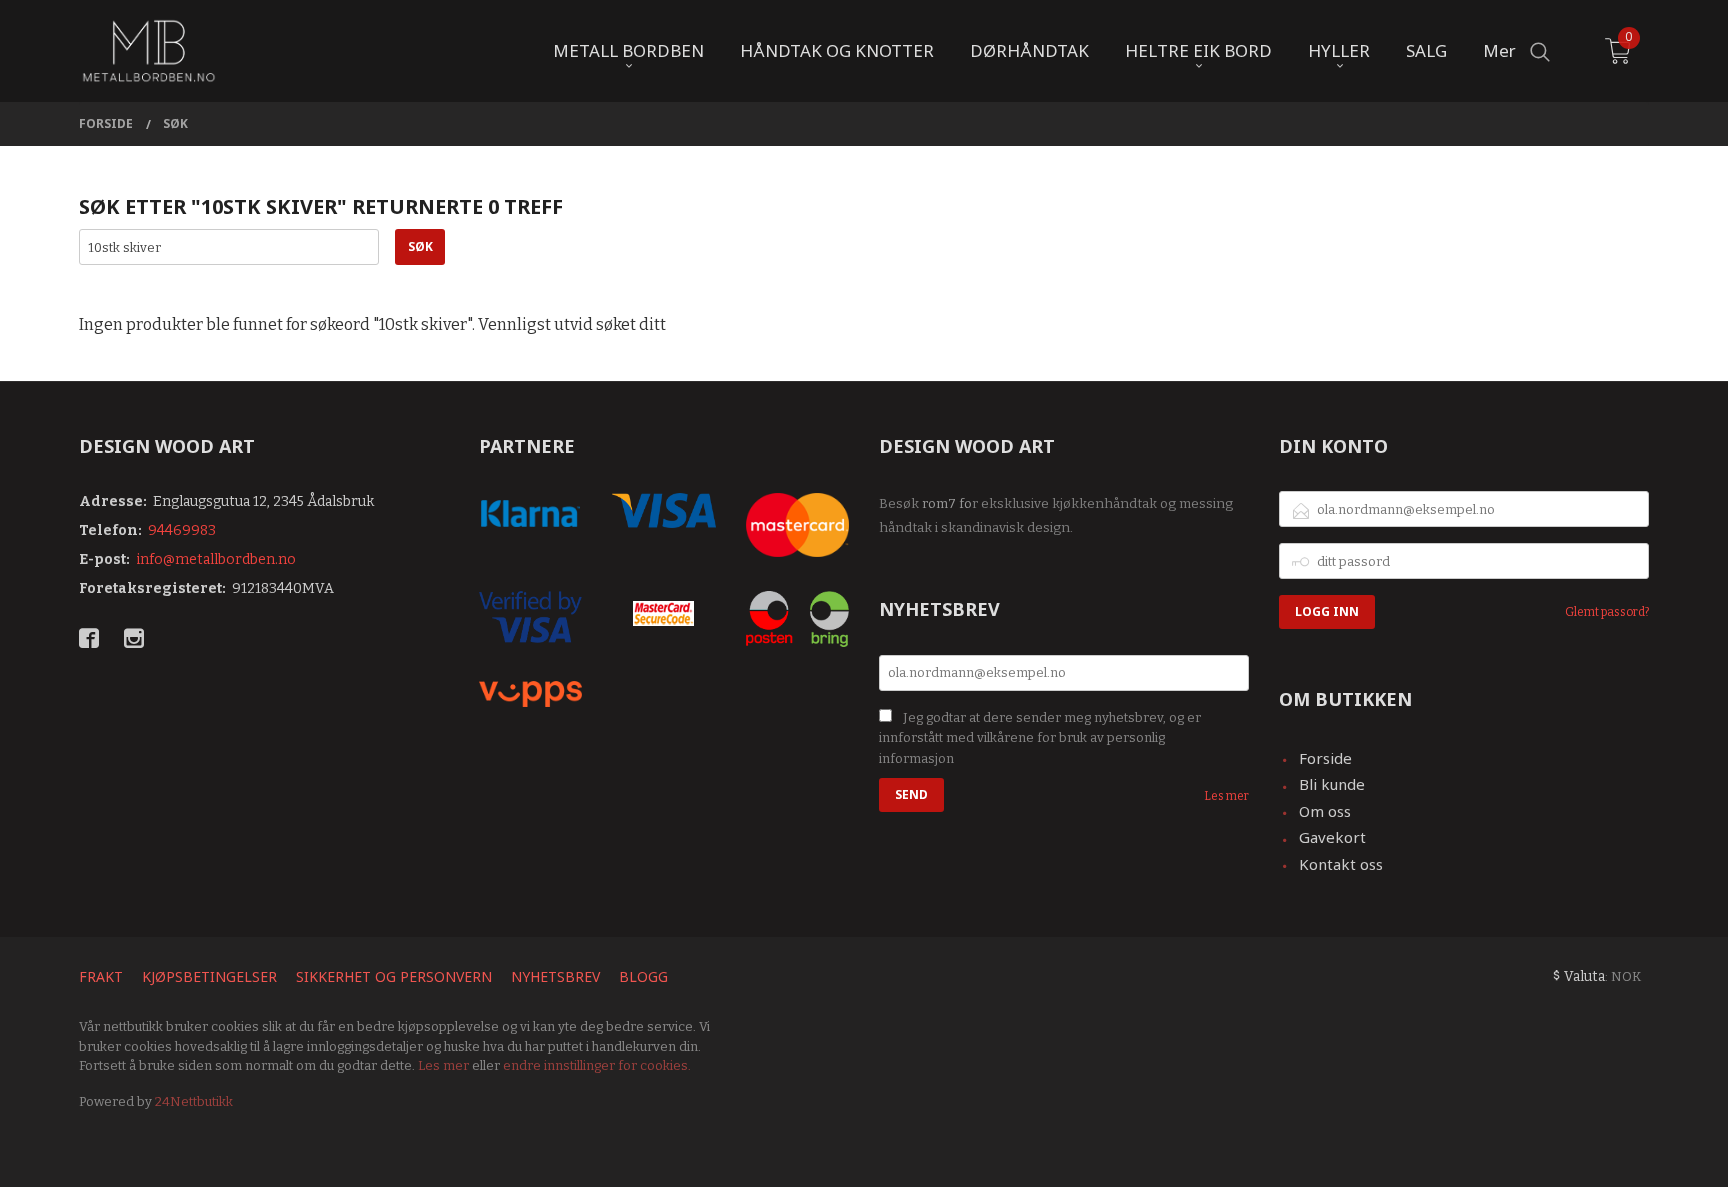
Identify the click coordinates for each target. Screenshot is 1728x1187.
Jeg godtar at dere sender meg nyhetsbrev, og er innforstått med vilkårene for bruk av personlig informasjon (1040, 738)
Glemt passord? (1607, 612)
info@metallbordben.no (216, 559)
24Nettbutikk (194, 1101)
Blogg (643, 976)
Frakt (101, 976)
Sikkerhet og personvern (394, 976)
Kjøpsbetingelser (209, 976)
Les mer (1226, 796)
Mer (1499, 50)
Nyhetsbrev (555, 976)
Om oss (1325, 811)
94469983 (182, 530)
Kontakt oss (1341, 864)
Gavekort (1332, 837)
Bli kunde (1332, 784)
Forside (1325, 758)
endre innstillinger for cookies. (597, 1065)
